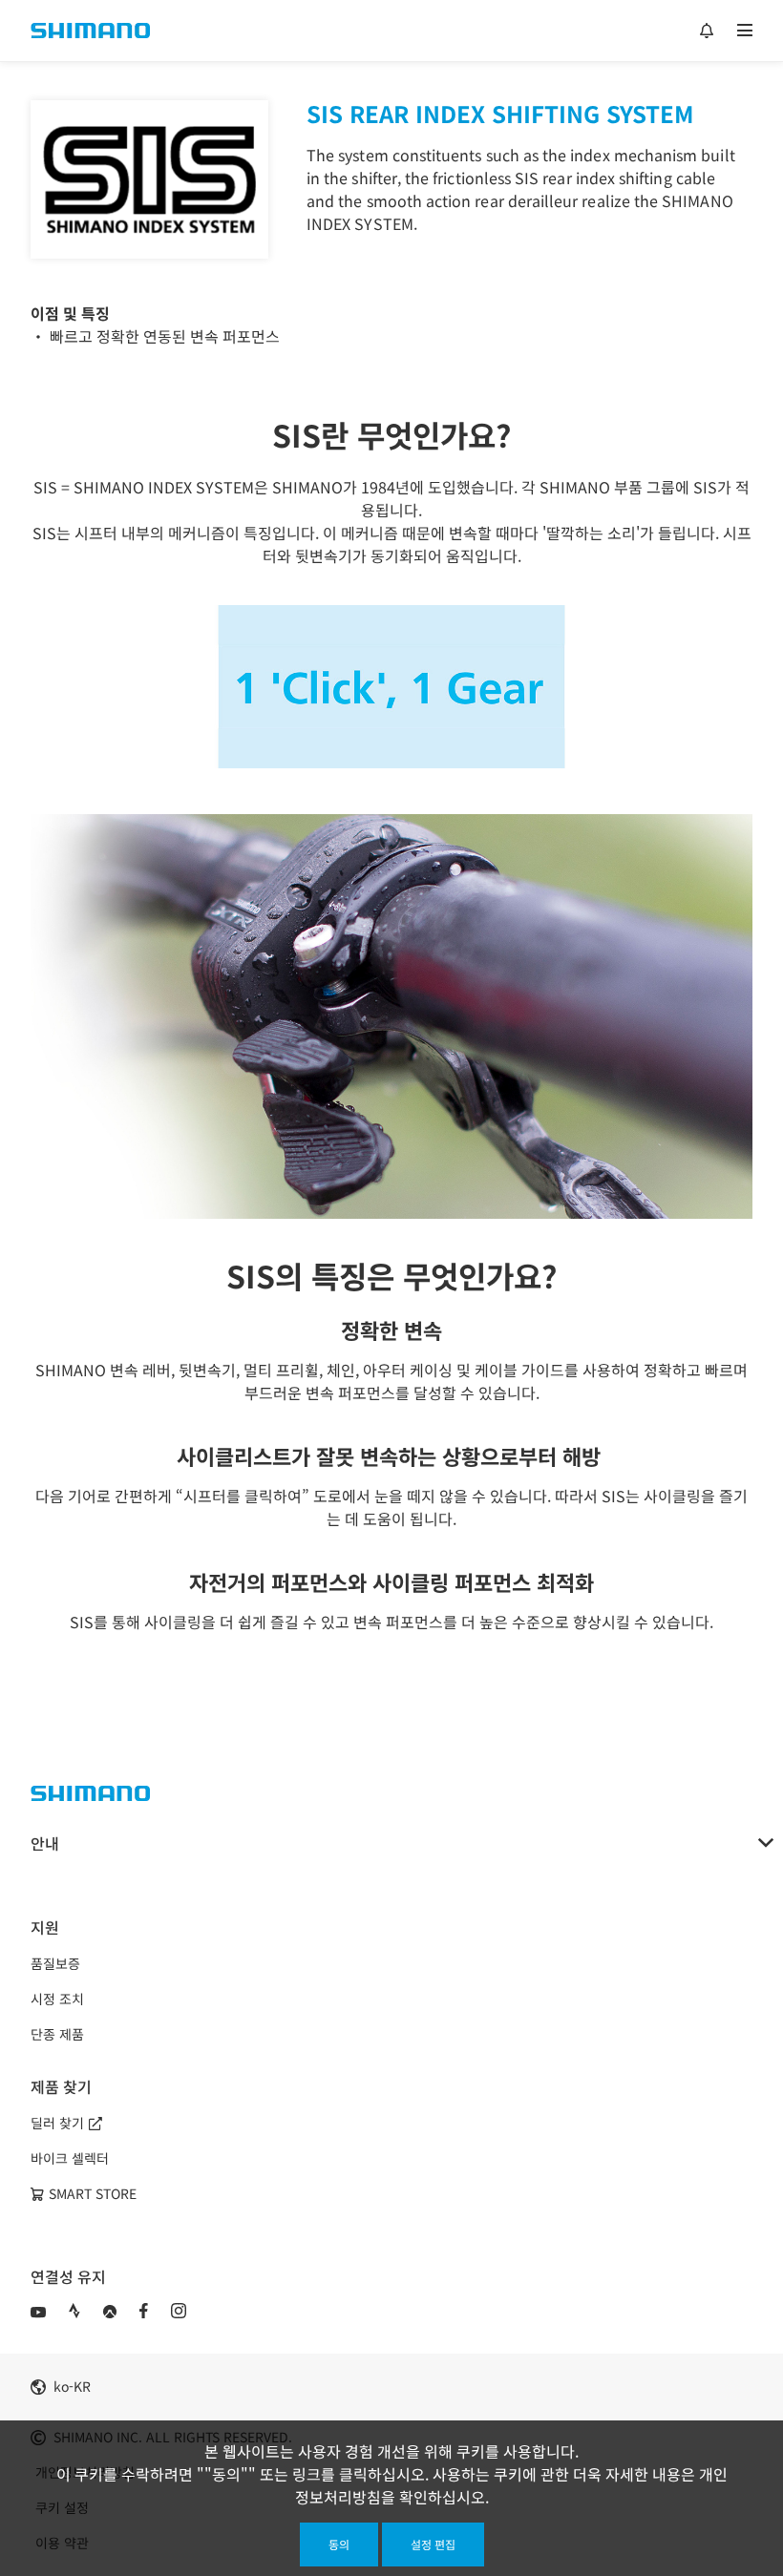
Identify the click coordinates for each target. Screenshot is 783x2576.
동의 (339, 2544)
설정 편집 (433, 2544)
